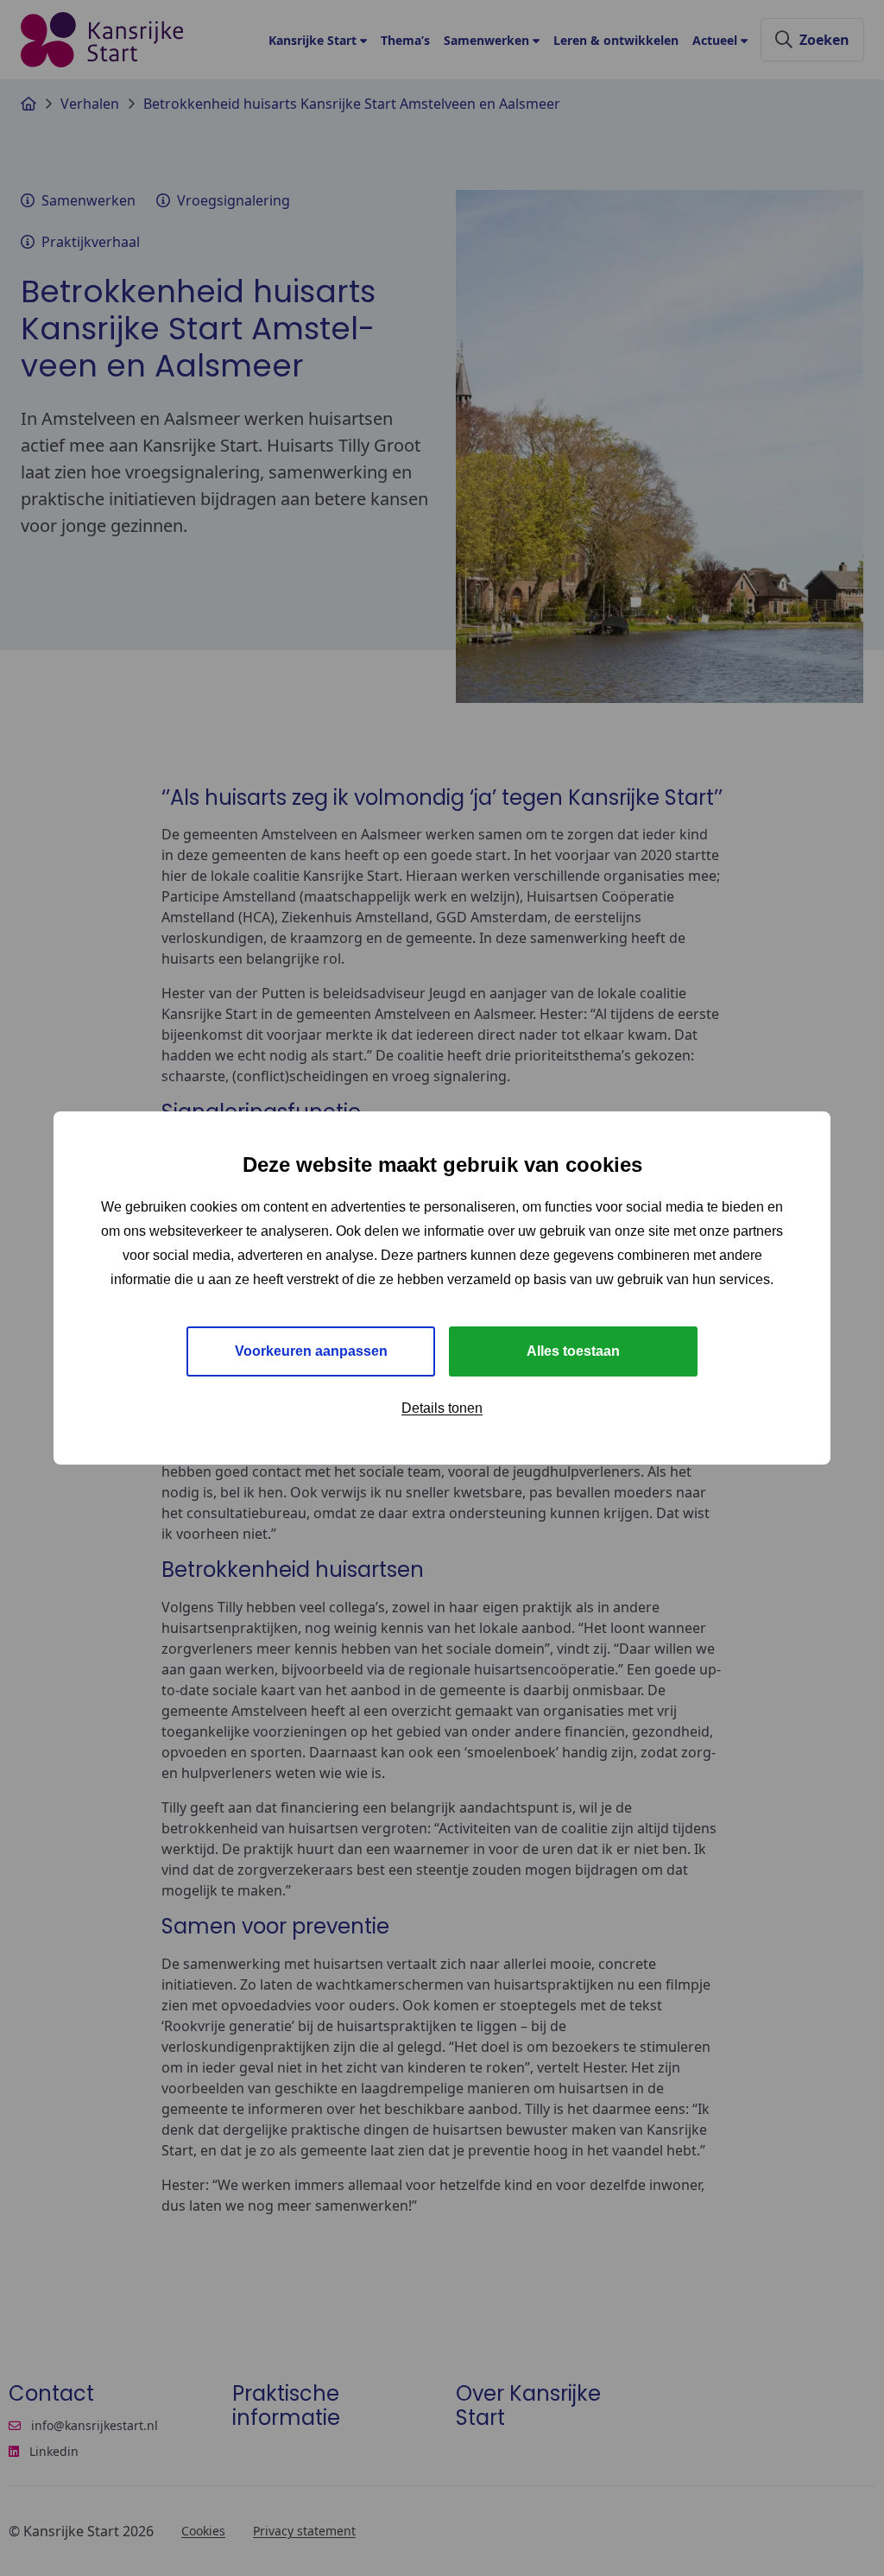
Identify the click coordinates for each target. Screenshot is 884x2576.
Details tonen (442, 1408)
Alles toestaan (573, 1351)
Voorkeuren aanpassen (311, 1351)
